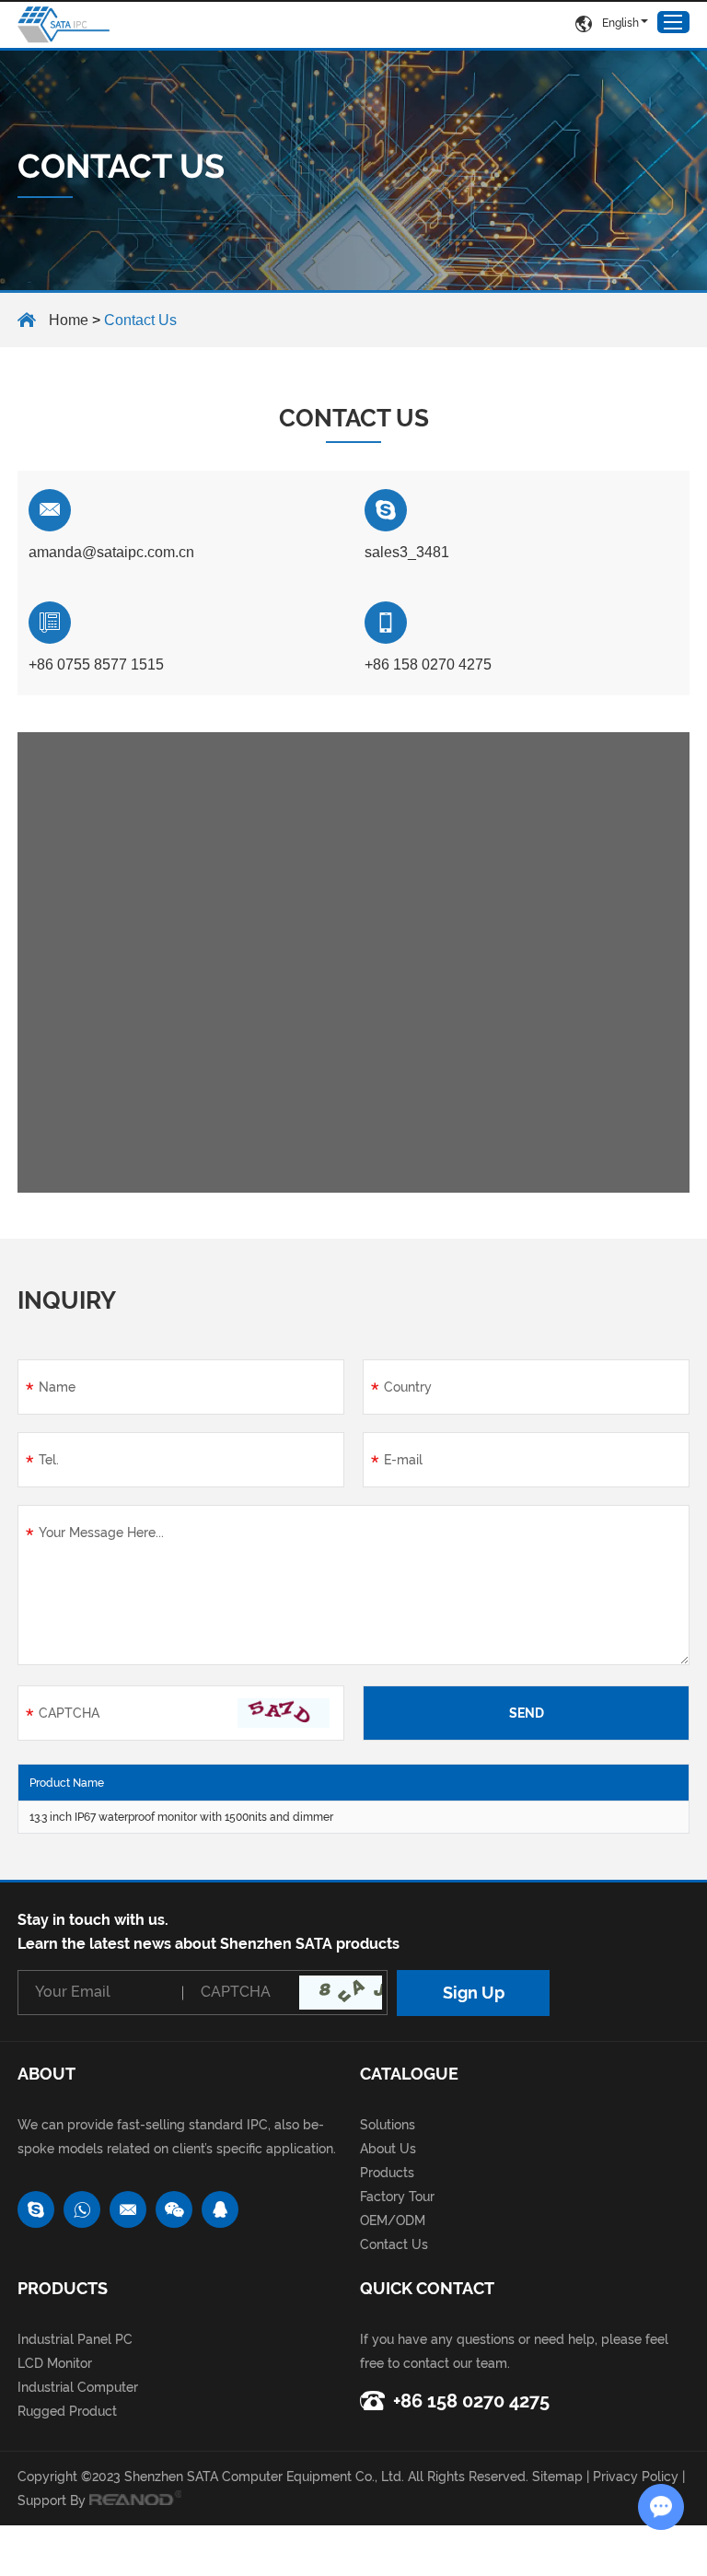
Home (69, 320)
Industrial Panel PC (75, 2339)
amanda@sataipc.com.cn (111, 552)
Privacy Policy (636, 2477)
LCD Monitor (55, 2363)
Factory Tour (397, 2197)
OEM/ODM (393, 2220)
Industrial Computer (78, 2387)
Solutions (388, 2125)
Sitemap (557, 2477)
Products (387, 2173)
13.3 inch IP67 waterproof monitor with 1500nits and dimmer (181, 1817)
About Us (388, 2149)
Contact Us (394, 2244)
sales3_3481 (407, 552)
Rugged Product (67, 2411)
